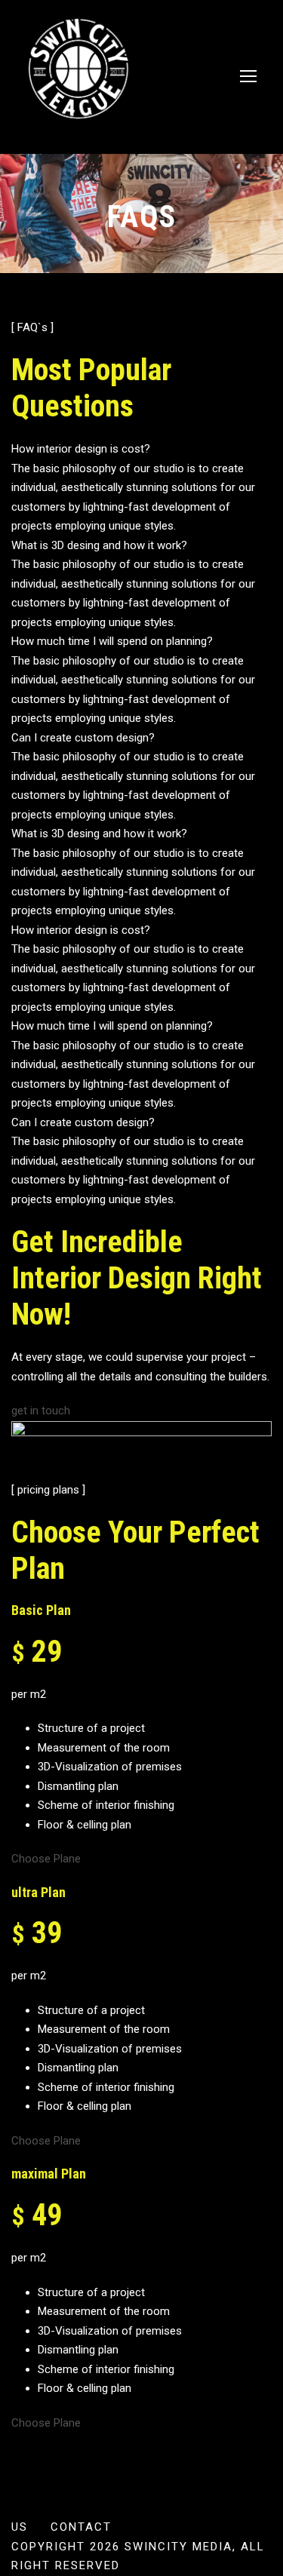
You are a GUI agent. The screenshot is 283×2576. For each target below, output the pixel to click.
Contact (81, 2527)
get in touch (41, 1411)
